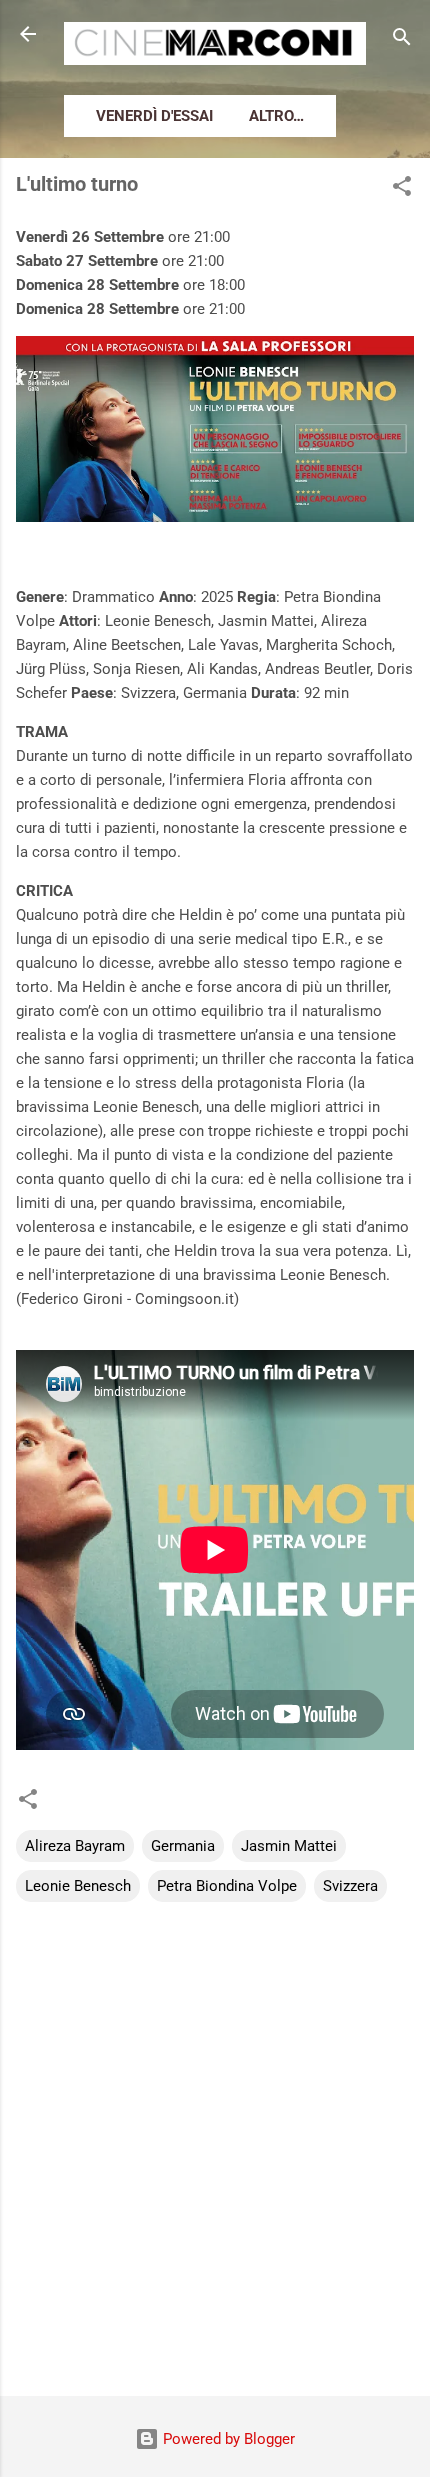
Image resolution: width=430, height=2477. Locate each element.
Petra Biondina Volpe (227, 1886)
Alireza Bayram (75, 1846)
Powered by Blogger (227, 2439)
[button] (402, 189)
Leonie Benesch (78, 1886)
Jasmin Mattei (289, 1846)
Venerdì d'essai (154, 116)
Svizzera (350, 1886)
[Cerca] (402, 40)
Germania (183, 1846)
